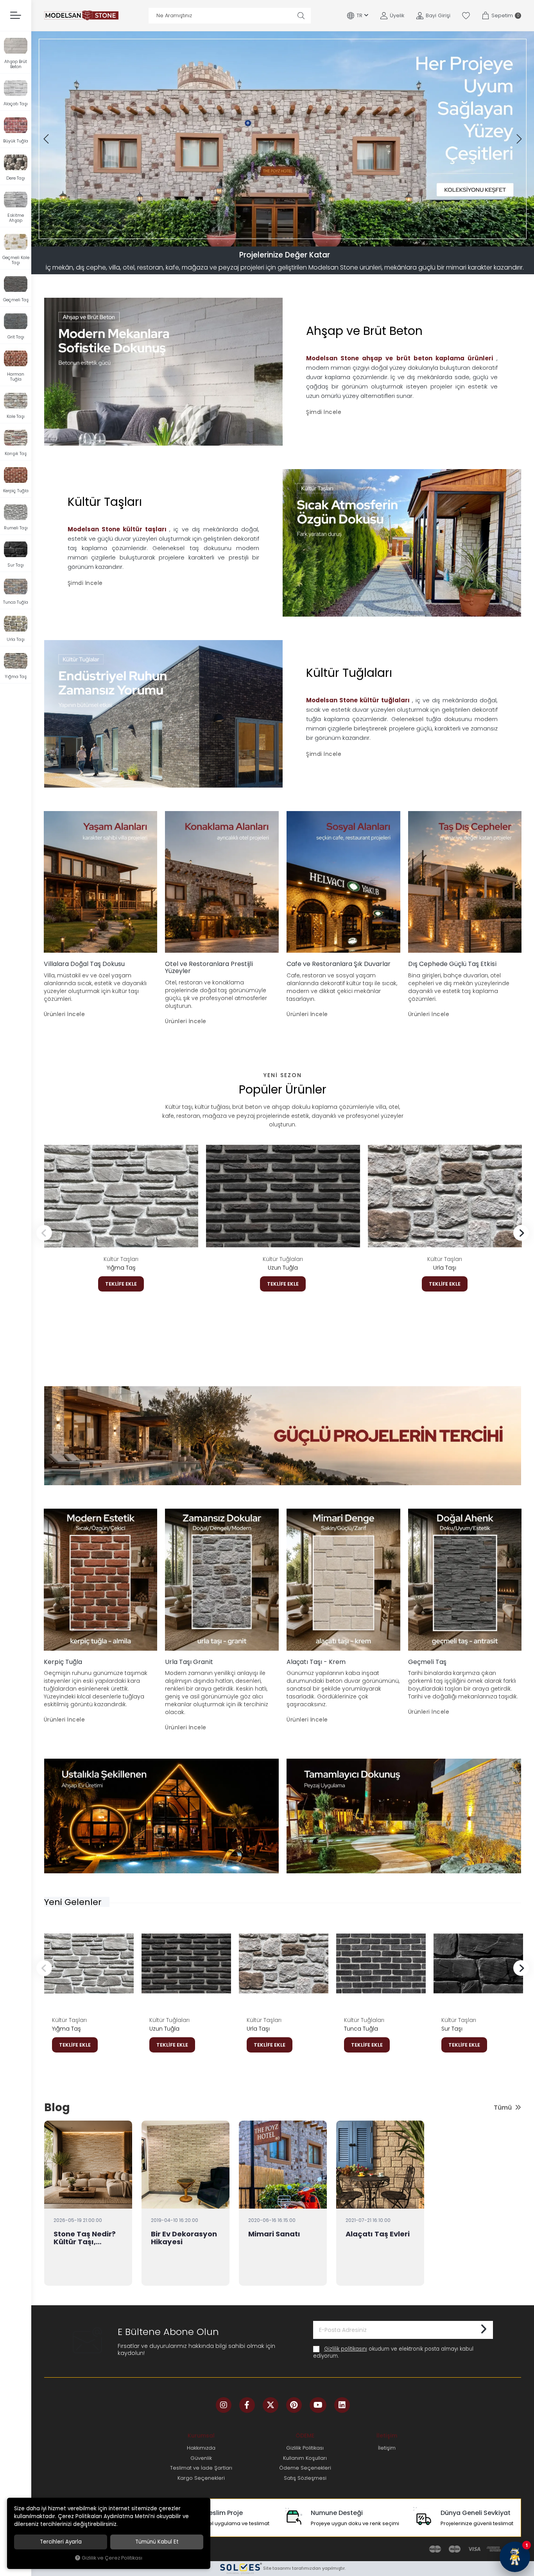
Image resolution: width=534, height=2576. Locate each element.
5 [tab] (294, 238)
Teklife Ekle (121, 1284)
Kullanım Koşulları (305, 2458)
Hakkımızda (201, 2448)
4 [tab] (290, 238)
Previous (44, 1233)
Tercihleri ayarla (61, 2542)
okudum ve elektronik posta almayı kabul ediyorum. (393, 2352)
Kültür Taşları (121, 1259)
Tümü (503, 2107)
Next (521, 1233)
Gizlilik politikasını (346, 2349)
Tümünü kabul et (157, 2542)
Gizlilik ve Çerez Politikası (112, 2558)
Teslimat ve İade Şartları (201, 2468)
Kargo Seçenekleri (201, 2478)
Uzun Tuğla (283, 1268)
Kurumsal (201, 2436)
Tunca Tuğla (361, 2029)
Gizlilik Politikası (305, 2448)
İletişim (387, 2436)
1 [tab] (272, 238)
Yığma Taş (121, 1268)
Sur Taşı (452, 2029)
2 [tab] (276, 238)
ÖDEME (305, 2436)
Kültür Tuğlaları (283, 1259)
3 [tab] (283, 238)
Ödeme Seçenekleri (305, 2468)
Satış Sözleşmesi (305, 2478)
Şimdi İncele (324, 412)
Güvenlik (201, 2458)
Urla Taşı (445, 1268)
